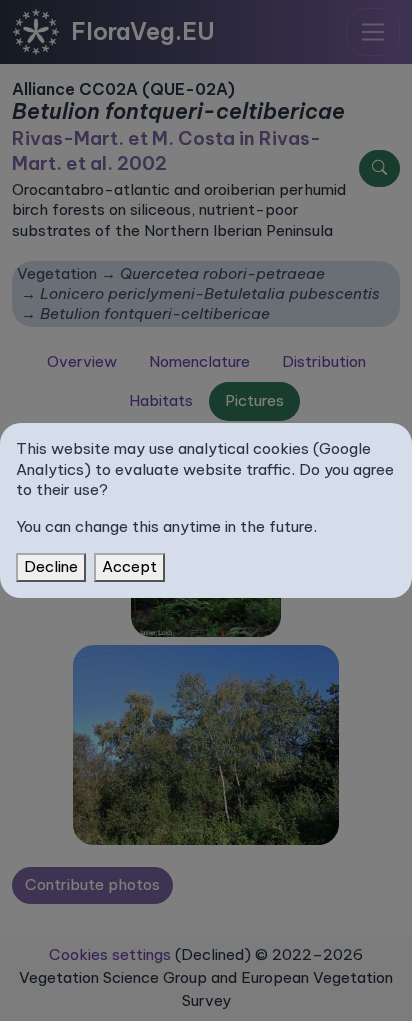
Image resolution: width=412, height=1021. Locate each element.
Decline (51, 566)
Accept (129, 566)
